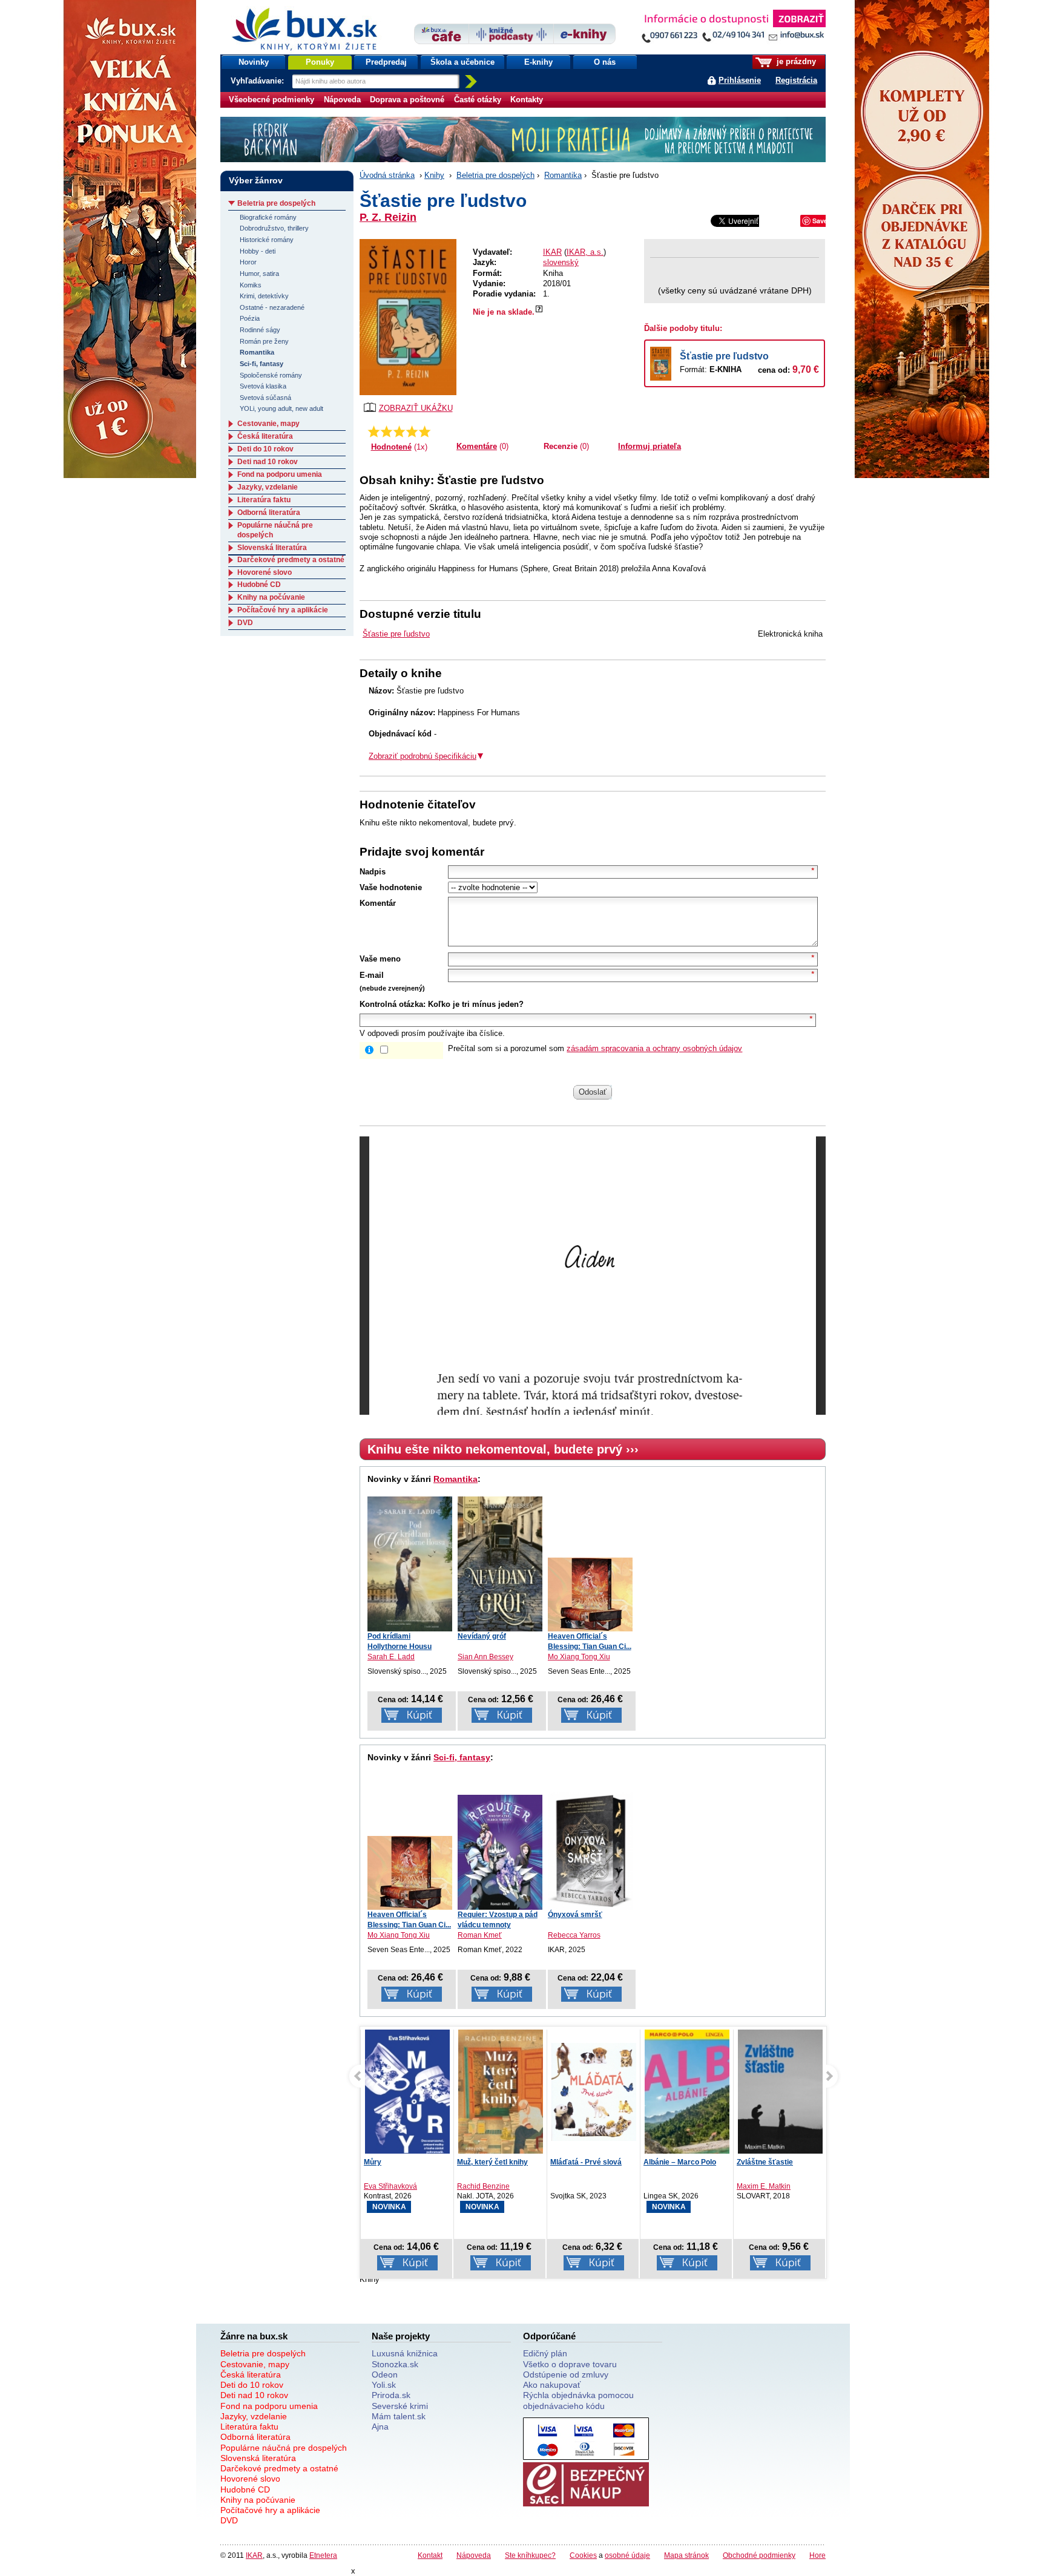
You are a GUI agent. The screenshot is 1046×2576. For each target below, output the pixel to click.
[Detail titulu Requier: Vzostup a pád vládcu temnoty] (500, 1852)
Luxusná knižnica (405, 2353)
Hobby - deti (258, 251)
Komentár (378, 903)
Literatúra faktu (264, 500)
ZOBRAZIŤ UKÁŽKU (416, 408)
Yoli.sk (384, 2385)
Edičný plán (545, 2353)
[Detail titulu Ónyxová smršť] (590, 1851)
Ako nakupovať (552, 2385)
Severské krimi (400, 2406)
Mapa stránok (686, 2555)
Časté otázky (478, 100)
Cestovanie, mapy (268, 424)
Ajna (380, 2427)
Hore (817, 2555)
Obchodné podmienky (759, 2555)
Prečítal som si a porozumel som (595, 1048)
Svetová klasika (263, 386)
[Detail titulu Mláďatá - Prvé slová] (501, 2092)
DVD (245, 623)
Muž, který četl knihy (399, 2162)
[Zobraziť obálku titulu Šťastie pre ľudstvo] (408, 317)
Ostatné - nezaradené (272, 307)
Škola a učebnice (462, 62)
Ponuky (320, 62)
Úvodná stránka (387, 175)
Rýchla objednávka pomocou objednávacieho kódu (578, 2400)
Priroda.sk (391, 2395)
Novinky (254, 62)
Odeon (385, 2374)
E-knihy (538, 62)
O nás (605, 62)
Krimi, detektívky (264, 296)
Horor (248, 262)
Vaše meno (380, 959)
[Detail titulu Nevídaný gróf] (500, 1564)
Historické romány (267, 240)
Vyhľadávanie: (258, 81)
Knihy (434, 175)
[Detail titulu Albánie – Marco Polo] (594, 2105)
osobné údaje (627, 2555)
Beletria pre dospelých (495, 175)
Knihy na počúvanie (271, 597)
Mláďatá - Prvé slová (493, 2162)
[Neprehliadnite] (733, 29)
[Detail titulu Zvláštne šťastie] (687, 2098)
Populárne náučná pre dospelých (284, 2448)
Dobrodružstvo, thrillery (274, 228)
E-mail (372, 975)
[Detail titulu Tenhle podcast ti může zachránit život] (780, 2092)
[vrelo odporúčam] (425, 431)
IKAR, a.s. (585, 252)
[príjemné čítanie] (412, 431)
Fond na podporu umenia (280, 474)
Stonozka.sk (395, 2364)
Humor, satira (259, 274)
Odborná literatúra (269, 513)
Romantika (563, 175)
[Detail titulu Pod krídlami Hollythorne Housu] (410, 1564)
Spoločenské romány (271, 375)
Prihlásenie (740, 80)
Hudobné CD (259, 585)
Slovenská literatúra (272, 548)
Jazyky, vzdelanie (268, 487)
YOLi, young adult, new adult (281, 408)
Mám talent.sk (399, 2416)
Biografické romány (268, 217)
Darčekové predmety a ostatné (291, 560)
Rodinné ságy (260, 330)
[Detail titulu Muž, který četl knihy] (407, 2098)
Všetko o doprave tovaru (570, 2364)
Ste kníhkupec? (530, 2555)
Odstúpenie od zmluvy (566, 2374)
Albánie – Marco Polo (587, 2162)
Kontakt (430, 2555)
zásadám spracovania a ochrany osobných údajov (654, 1048)
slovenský (561, 262)
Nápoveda (342, 100)
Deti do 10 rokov (265, 449)
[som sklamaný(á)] (374, 431)
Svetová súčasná (265, 398)
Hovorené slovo (265, 572)
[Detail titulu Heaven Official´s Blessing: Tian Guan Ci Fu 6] (590, 1594)
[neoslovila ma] (386, 431)
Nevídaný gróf (482, 1636)
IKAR (552, 252)
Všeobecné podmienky (271, 100)
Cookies (583, 2555)
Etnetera (323, 2555)
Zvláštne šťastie (672, 2162)
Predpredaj (386, 62)
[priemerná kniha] (399, 431)
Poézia (250, 318)
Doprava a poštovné (407, 100)
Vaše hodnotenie (391, 887)
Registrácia (796, 80)
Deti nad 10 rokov (268, 462)
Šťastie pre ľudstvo (724, 356)
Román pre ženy (264, 341)
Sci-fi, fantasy (462, 1757)
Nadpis (373, 872)
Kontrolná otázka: (393, 1004)
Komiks (251, 285)
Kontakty (527, 100)
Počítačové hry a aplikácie (283, 610)
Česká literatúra (265, 436)
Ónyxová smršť (575, 1915)
